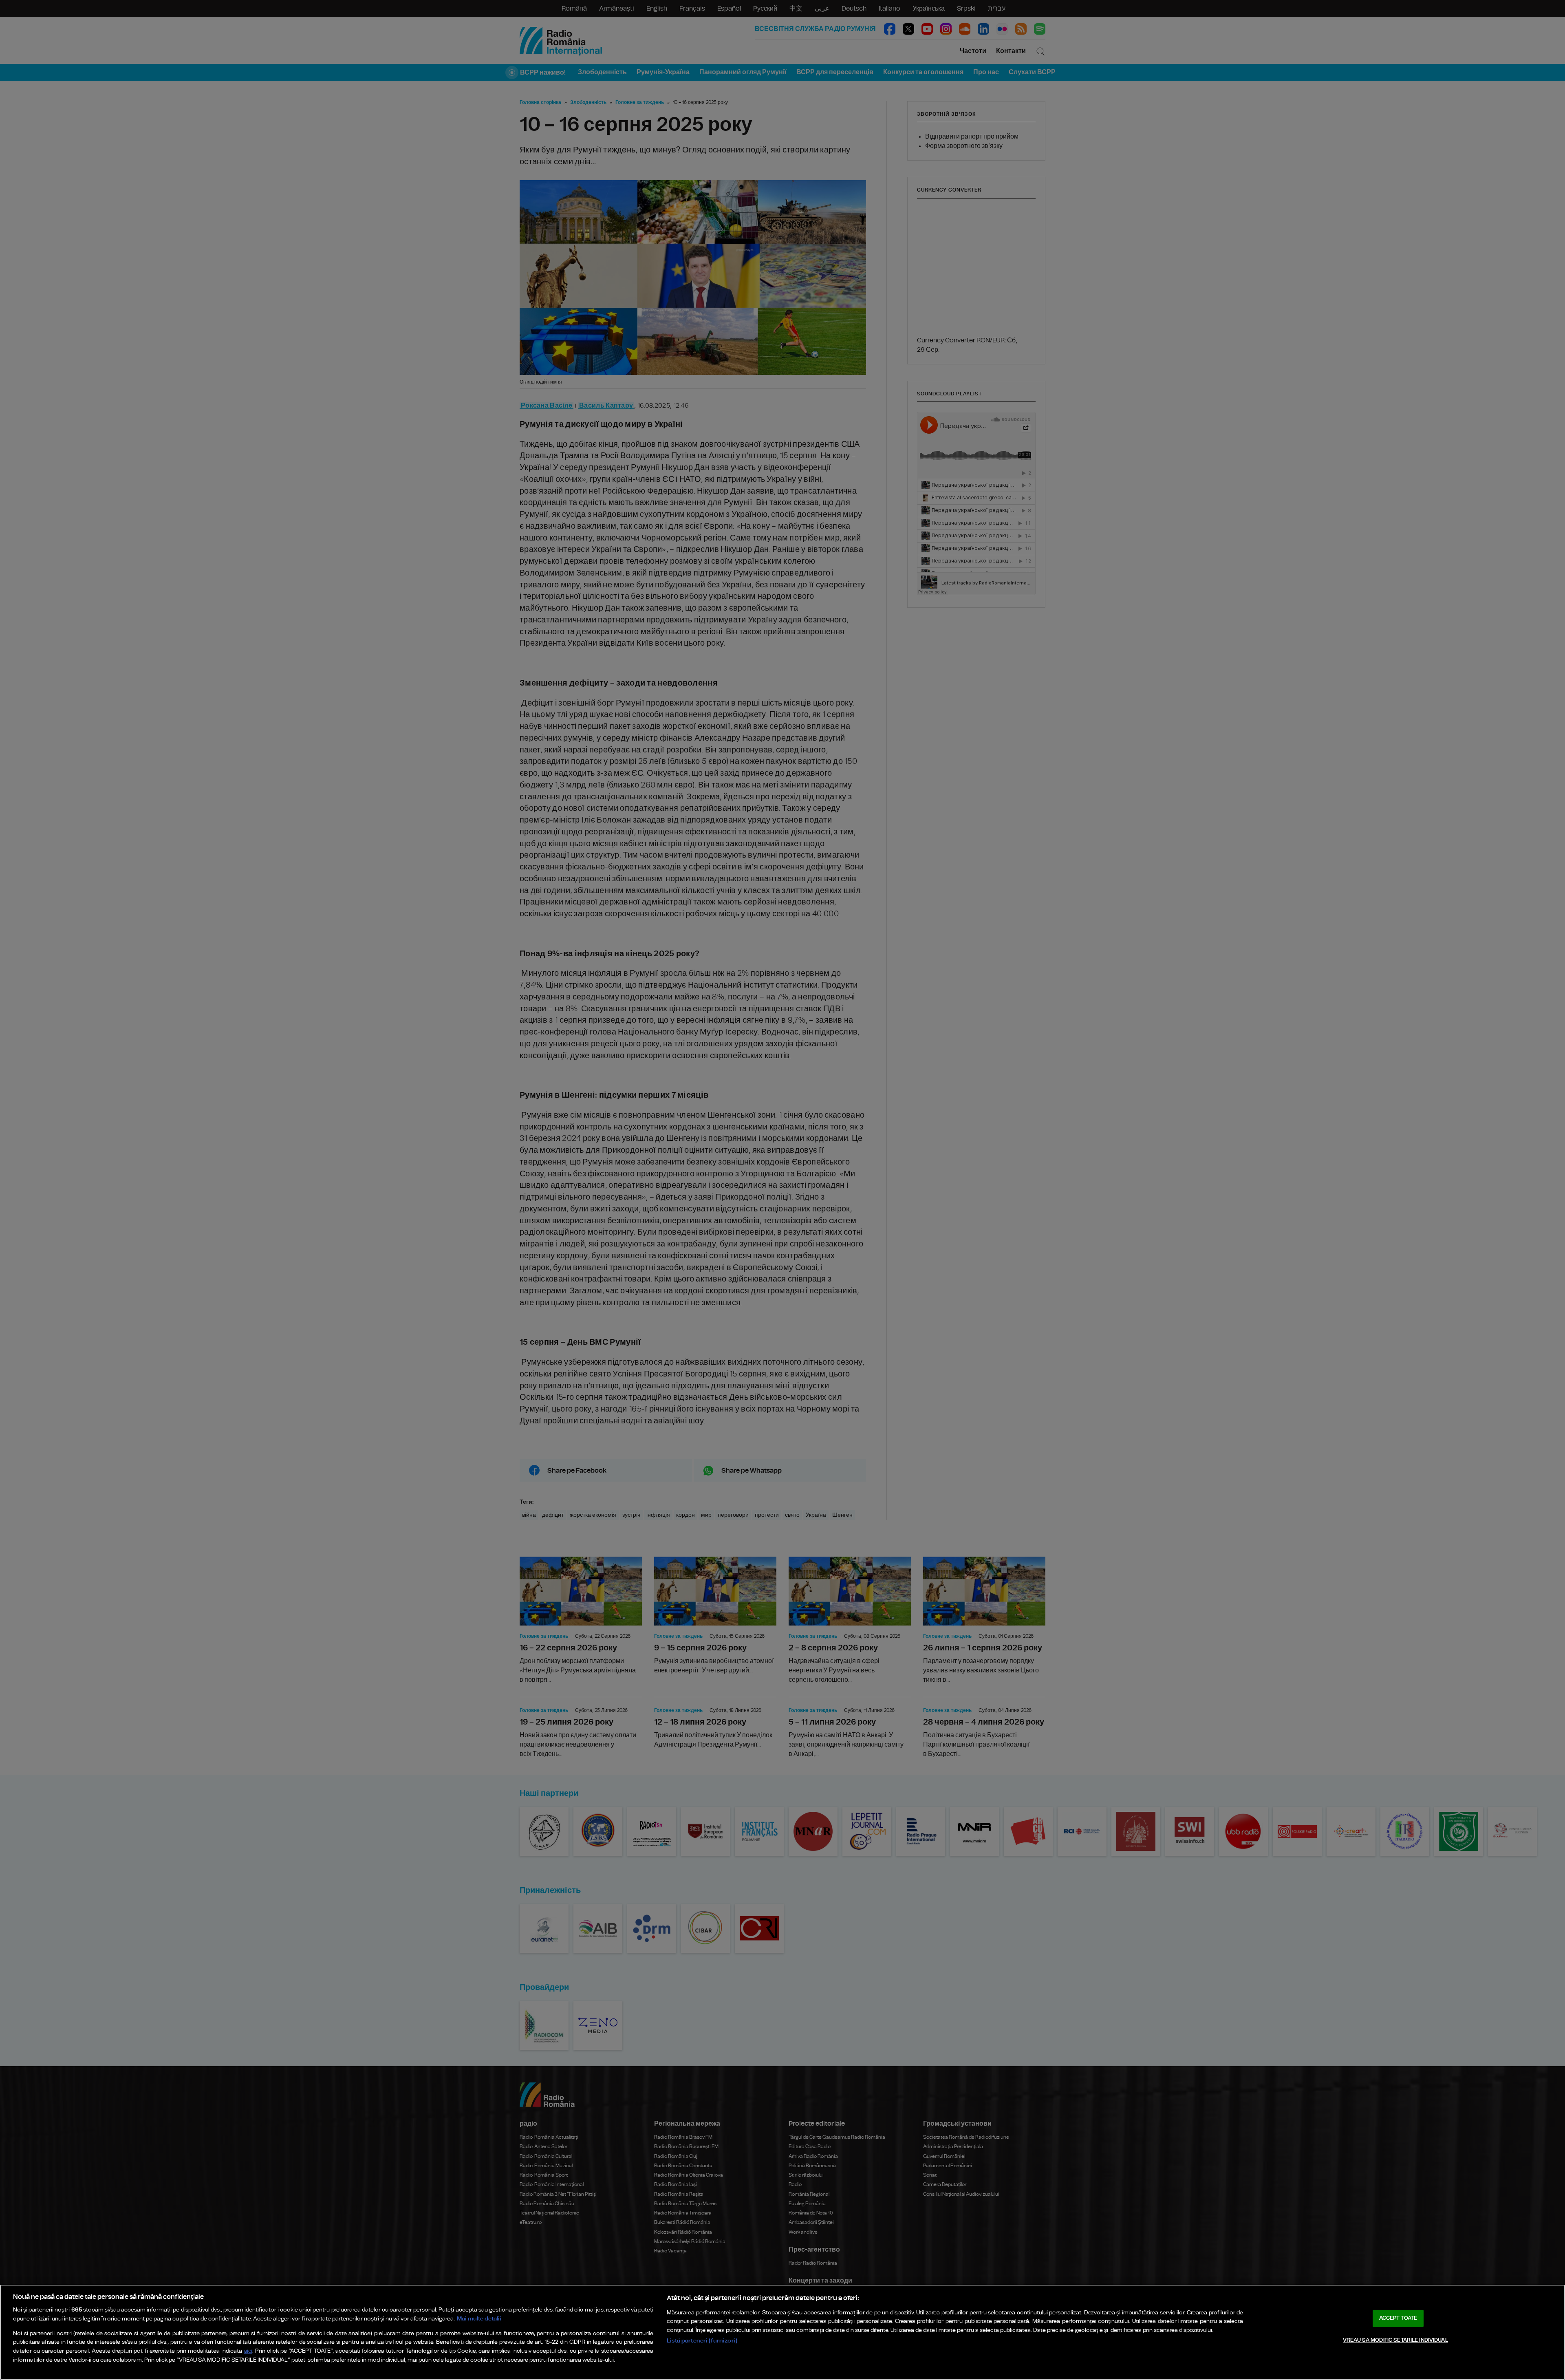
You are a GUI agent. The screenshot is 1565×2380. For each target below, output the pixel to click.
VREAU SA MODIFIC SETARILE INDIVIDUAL (1395, 2340)
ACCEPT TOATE (1398, 2318)
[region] (782, 2332)
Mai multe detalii (479, 2319)
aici (248, 2351)
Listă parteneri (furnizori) (702, 2341)
